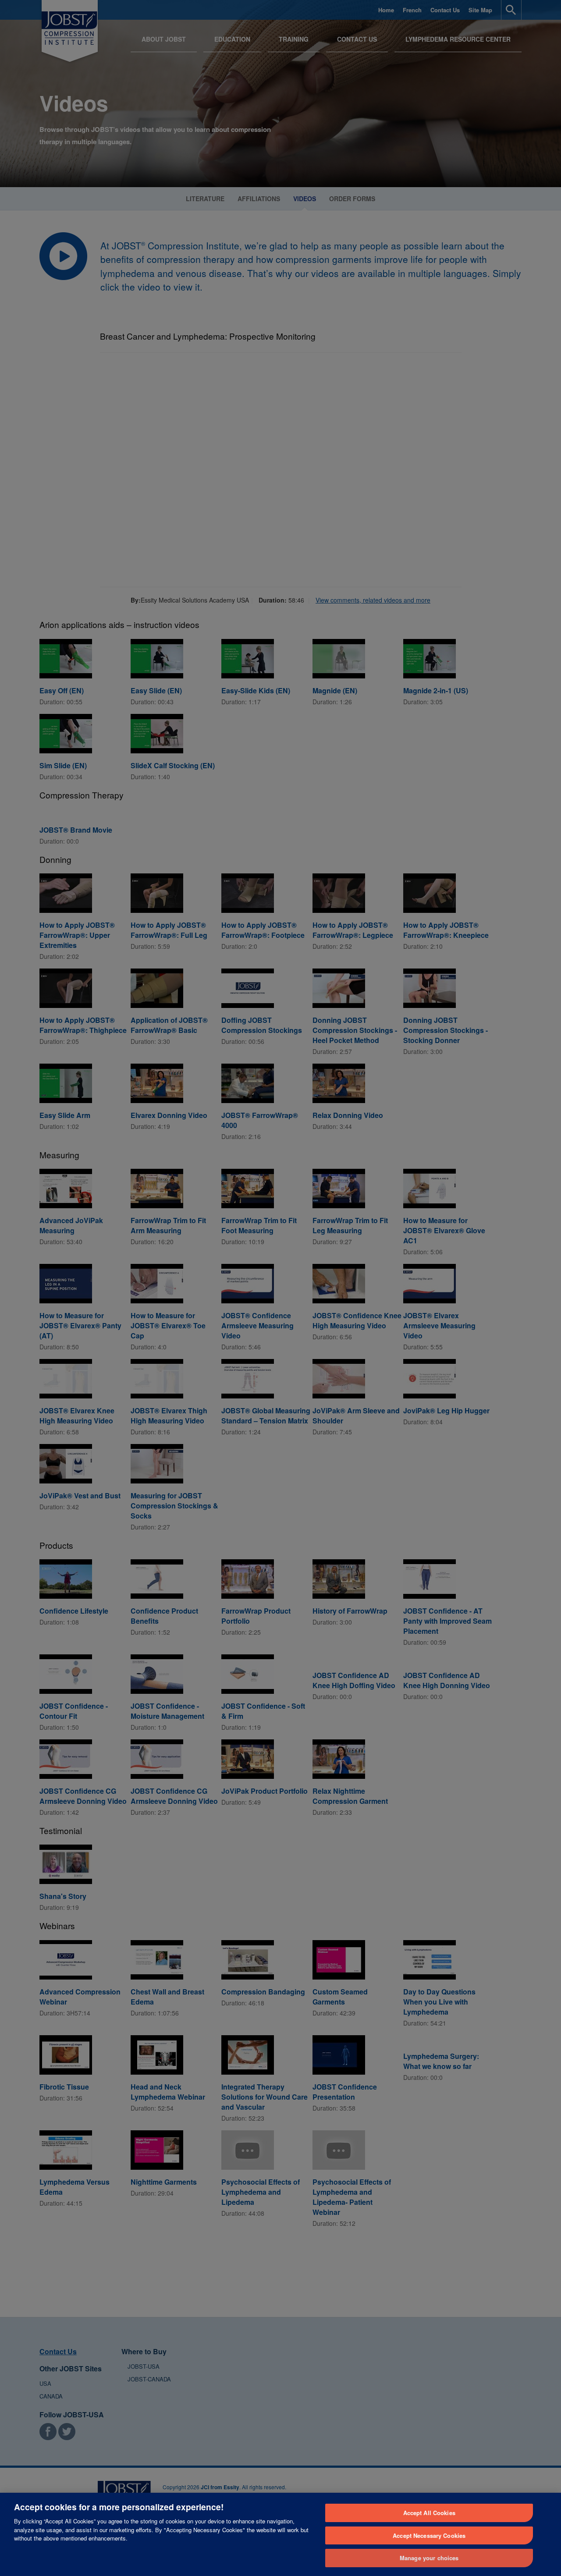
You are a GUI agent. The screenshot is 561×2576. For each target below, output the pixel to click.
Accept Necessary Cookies (429, 2535)
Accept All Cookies (429, 2513)
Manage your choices (429, 2558)
